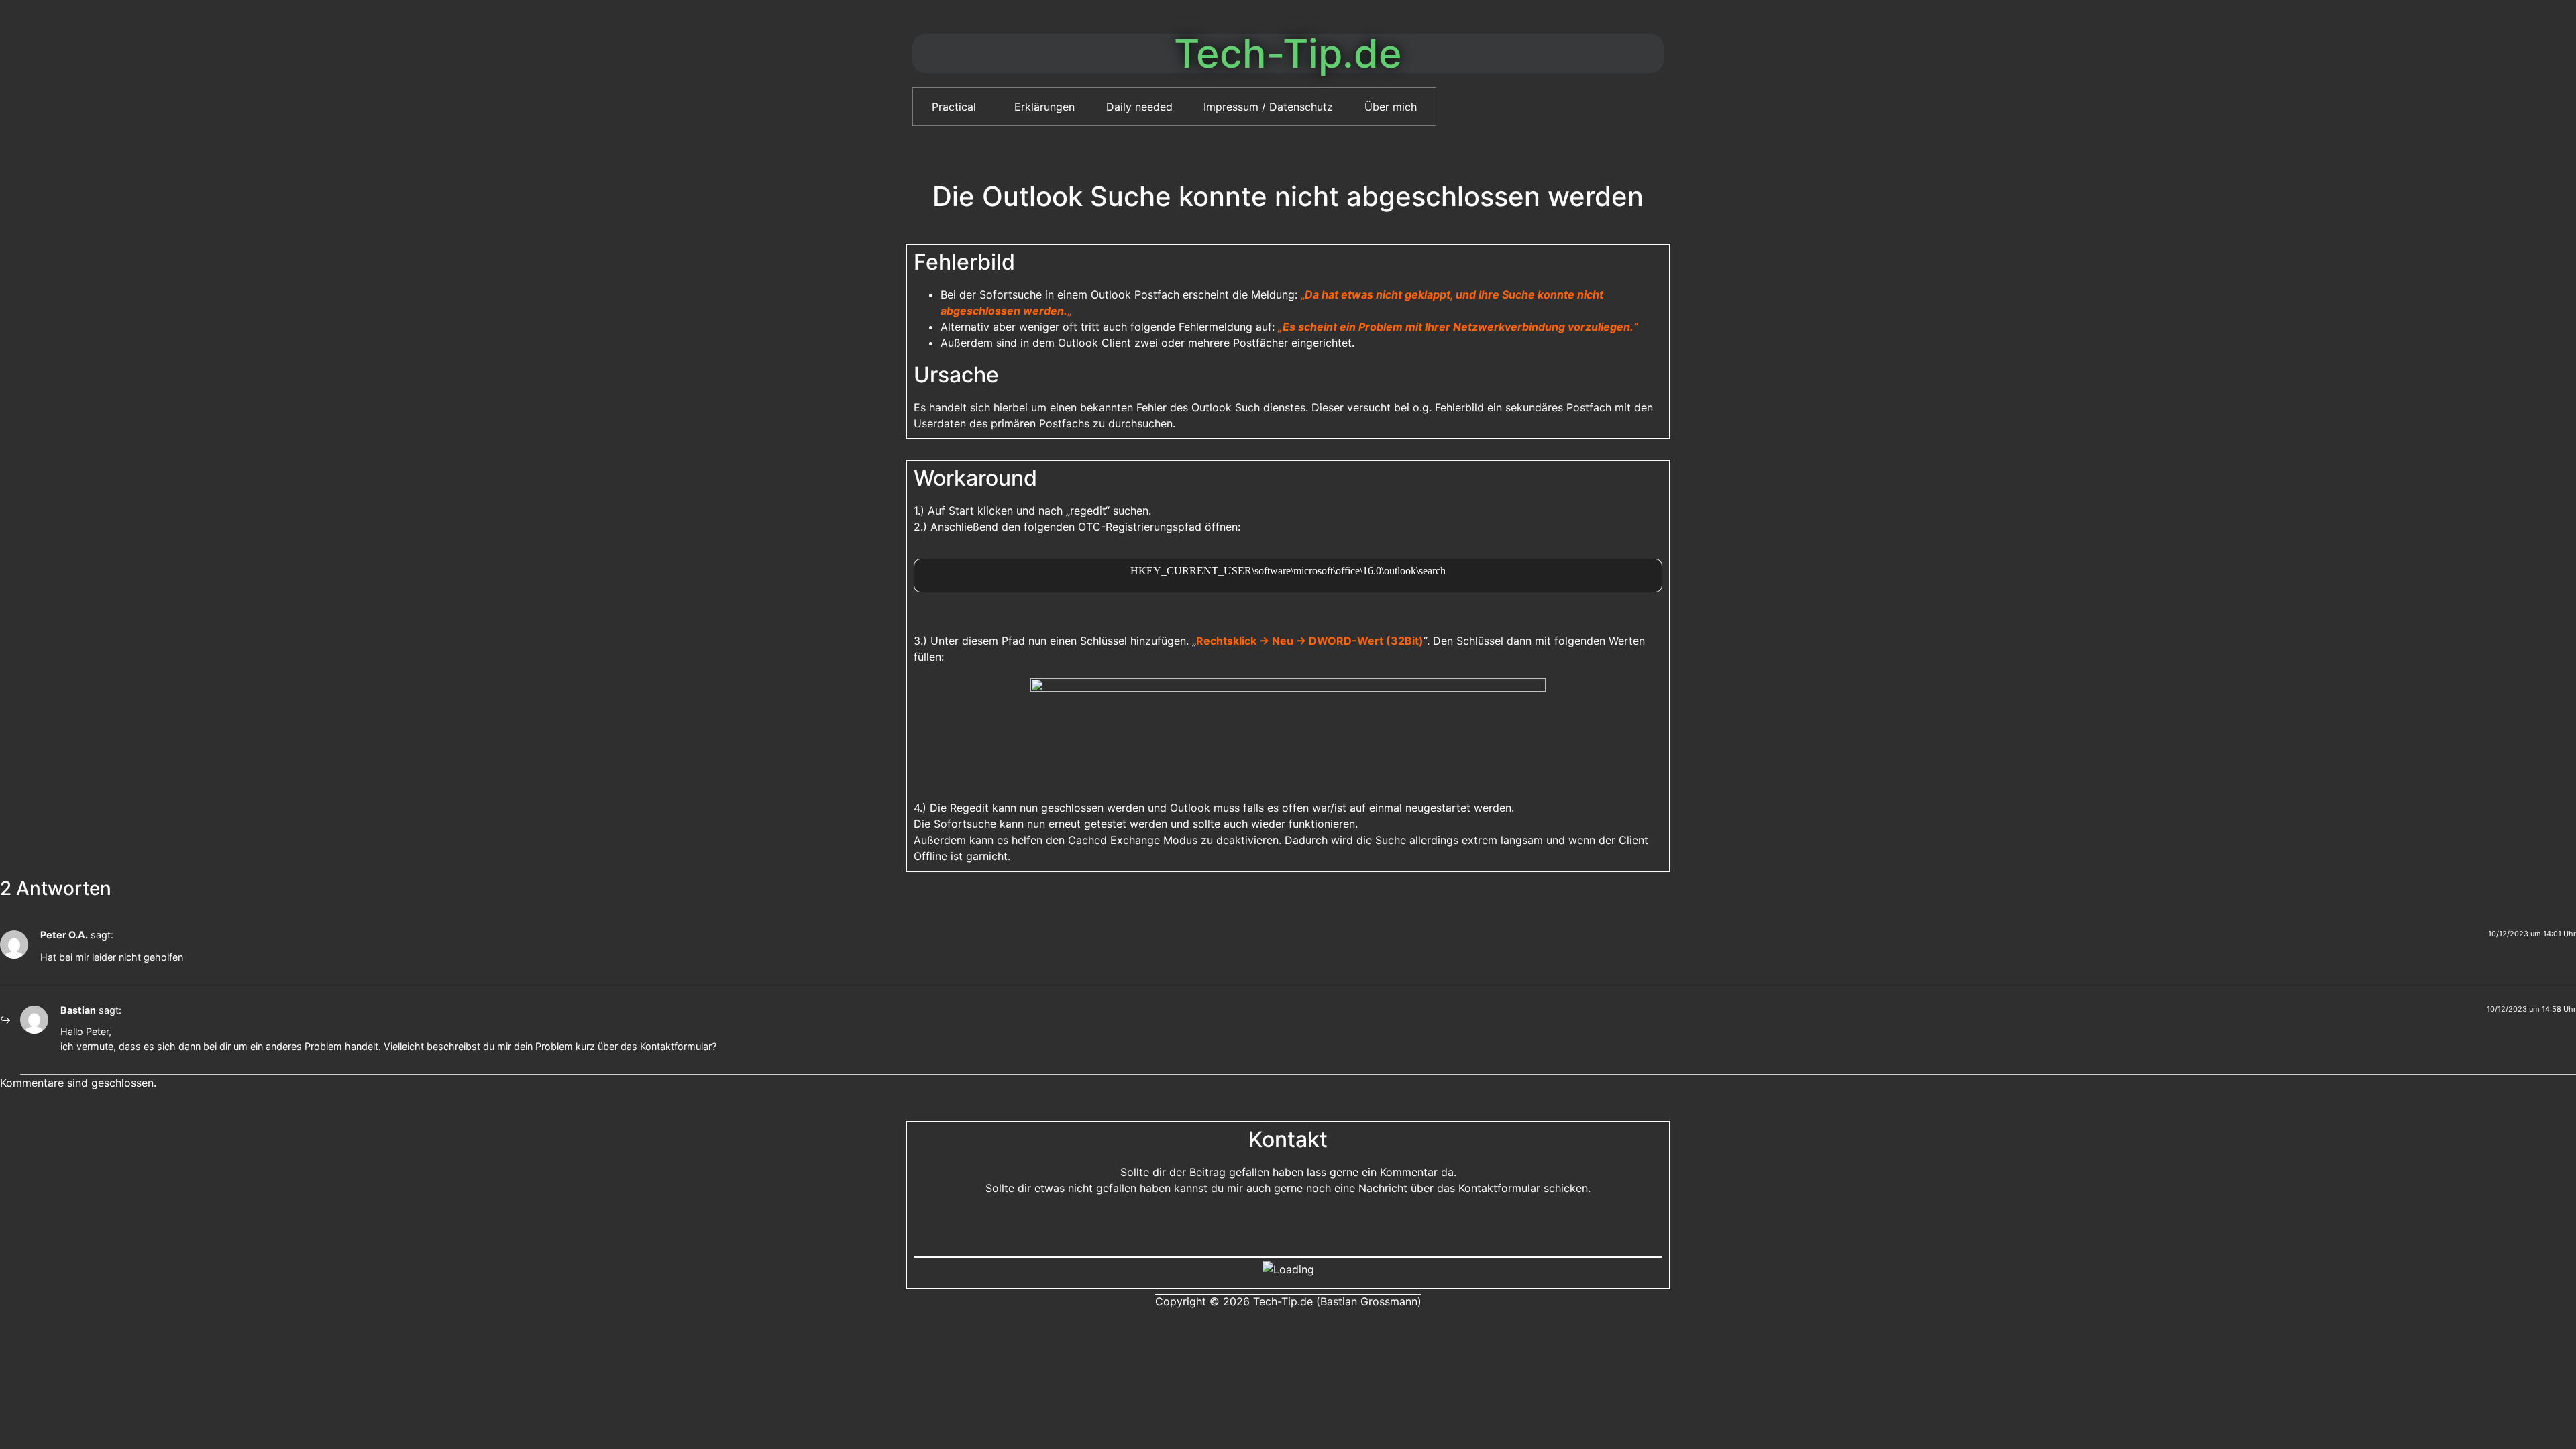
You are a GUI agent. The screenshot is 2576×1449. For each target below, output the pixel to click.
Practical (954, 107)
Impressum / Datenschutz (1268, 107)
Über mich (1391, 107)
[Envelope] (1288, 1226)
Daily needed (1139, 107)
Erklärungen (1044, 107)
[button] (958, 107)
